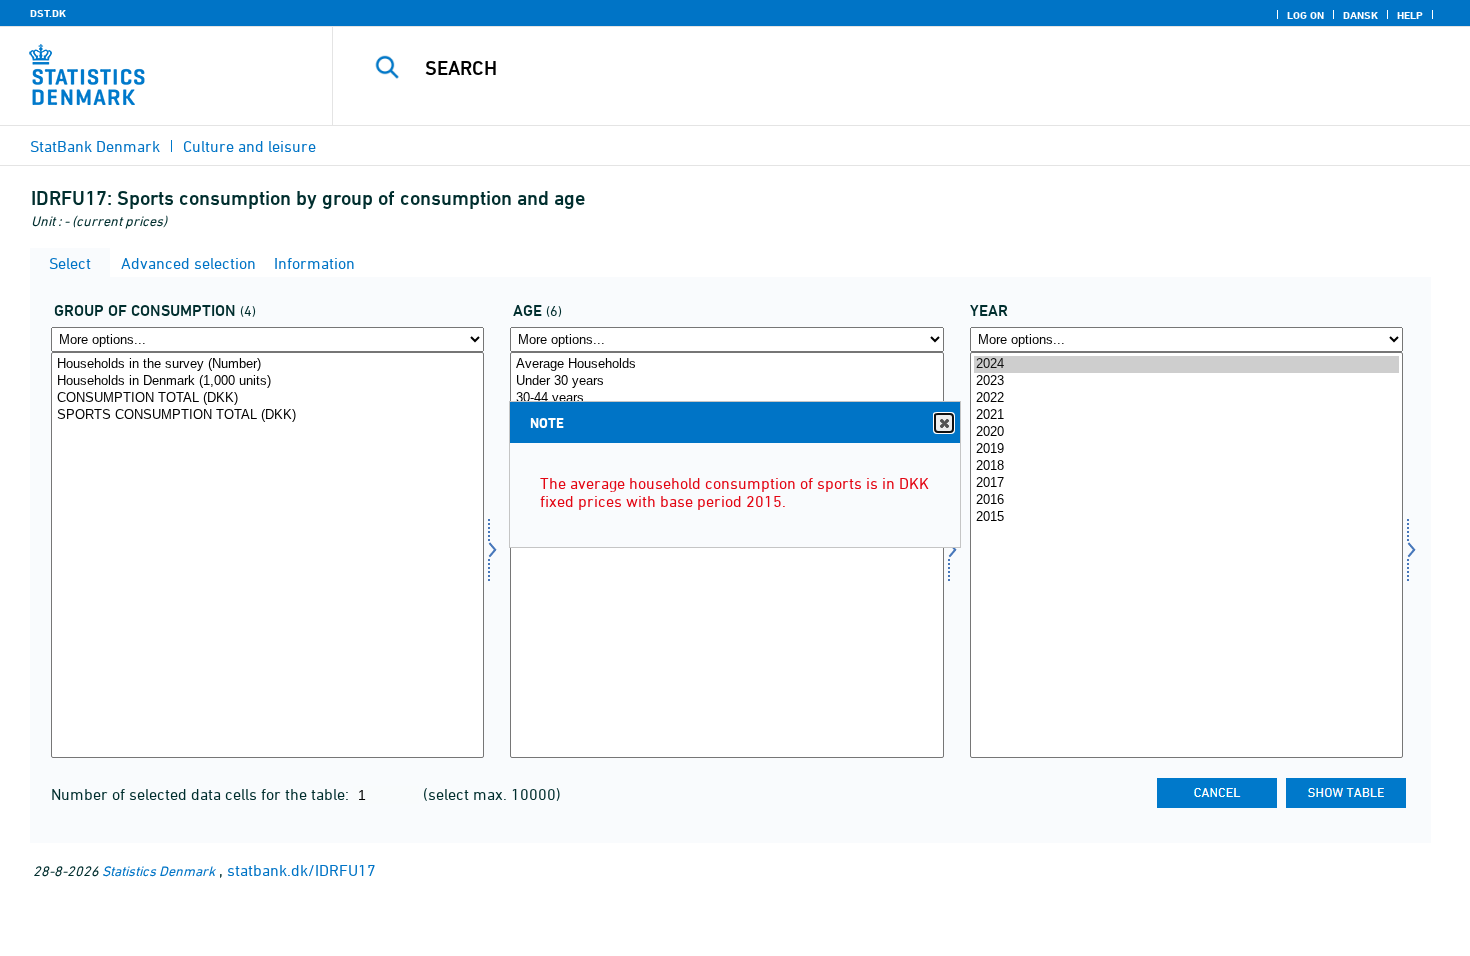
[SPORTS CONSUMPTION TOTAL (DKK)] (267, 415)
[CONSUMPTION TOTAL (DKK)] (267, 398)
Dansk (1360, 15)
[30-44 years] (726, 398)
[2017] (1186, 483)
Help (1410, 15)
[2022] (1186, 398)
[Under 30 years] (726, 381)
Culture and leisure (249, 146)
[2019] (1186, 449)
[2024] (1186, 364)
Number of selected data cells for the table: (202, 794)
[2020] (1186, 432)
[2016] (1186, 500)
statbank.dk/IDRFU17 (301, 870)
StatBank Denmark (95, 146)
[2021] (1186, 415)
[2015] (1186, 517)
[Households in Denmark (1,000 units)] (267, 381)
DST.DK (48, 13)
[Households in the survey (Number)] (267, 364)
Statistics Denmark (158, 870)
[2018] (1186, 466)
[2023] (1186, 381)
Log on (1305, 15)
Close (944, 423)
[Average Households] (726, 364)
